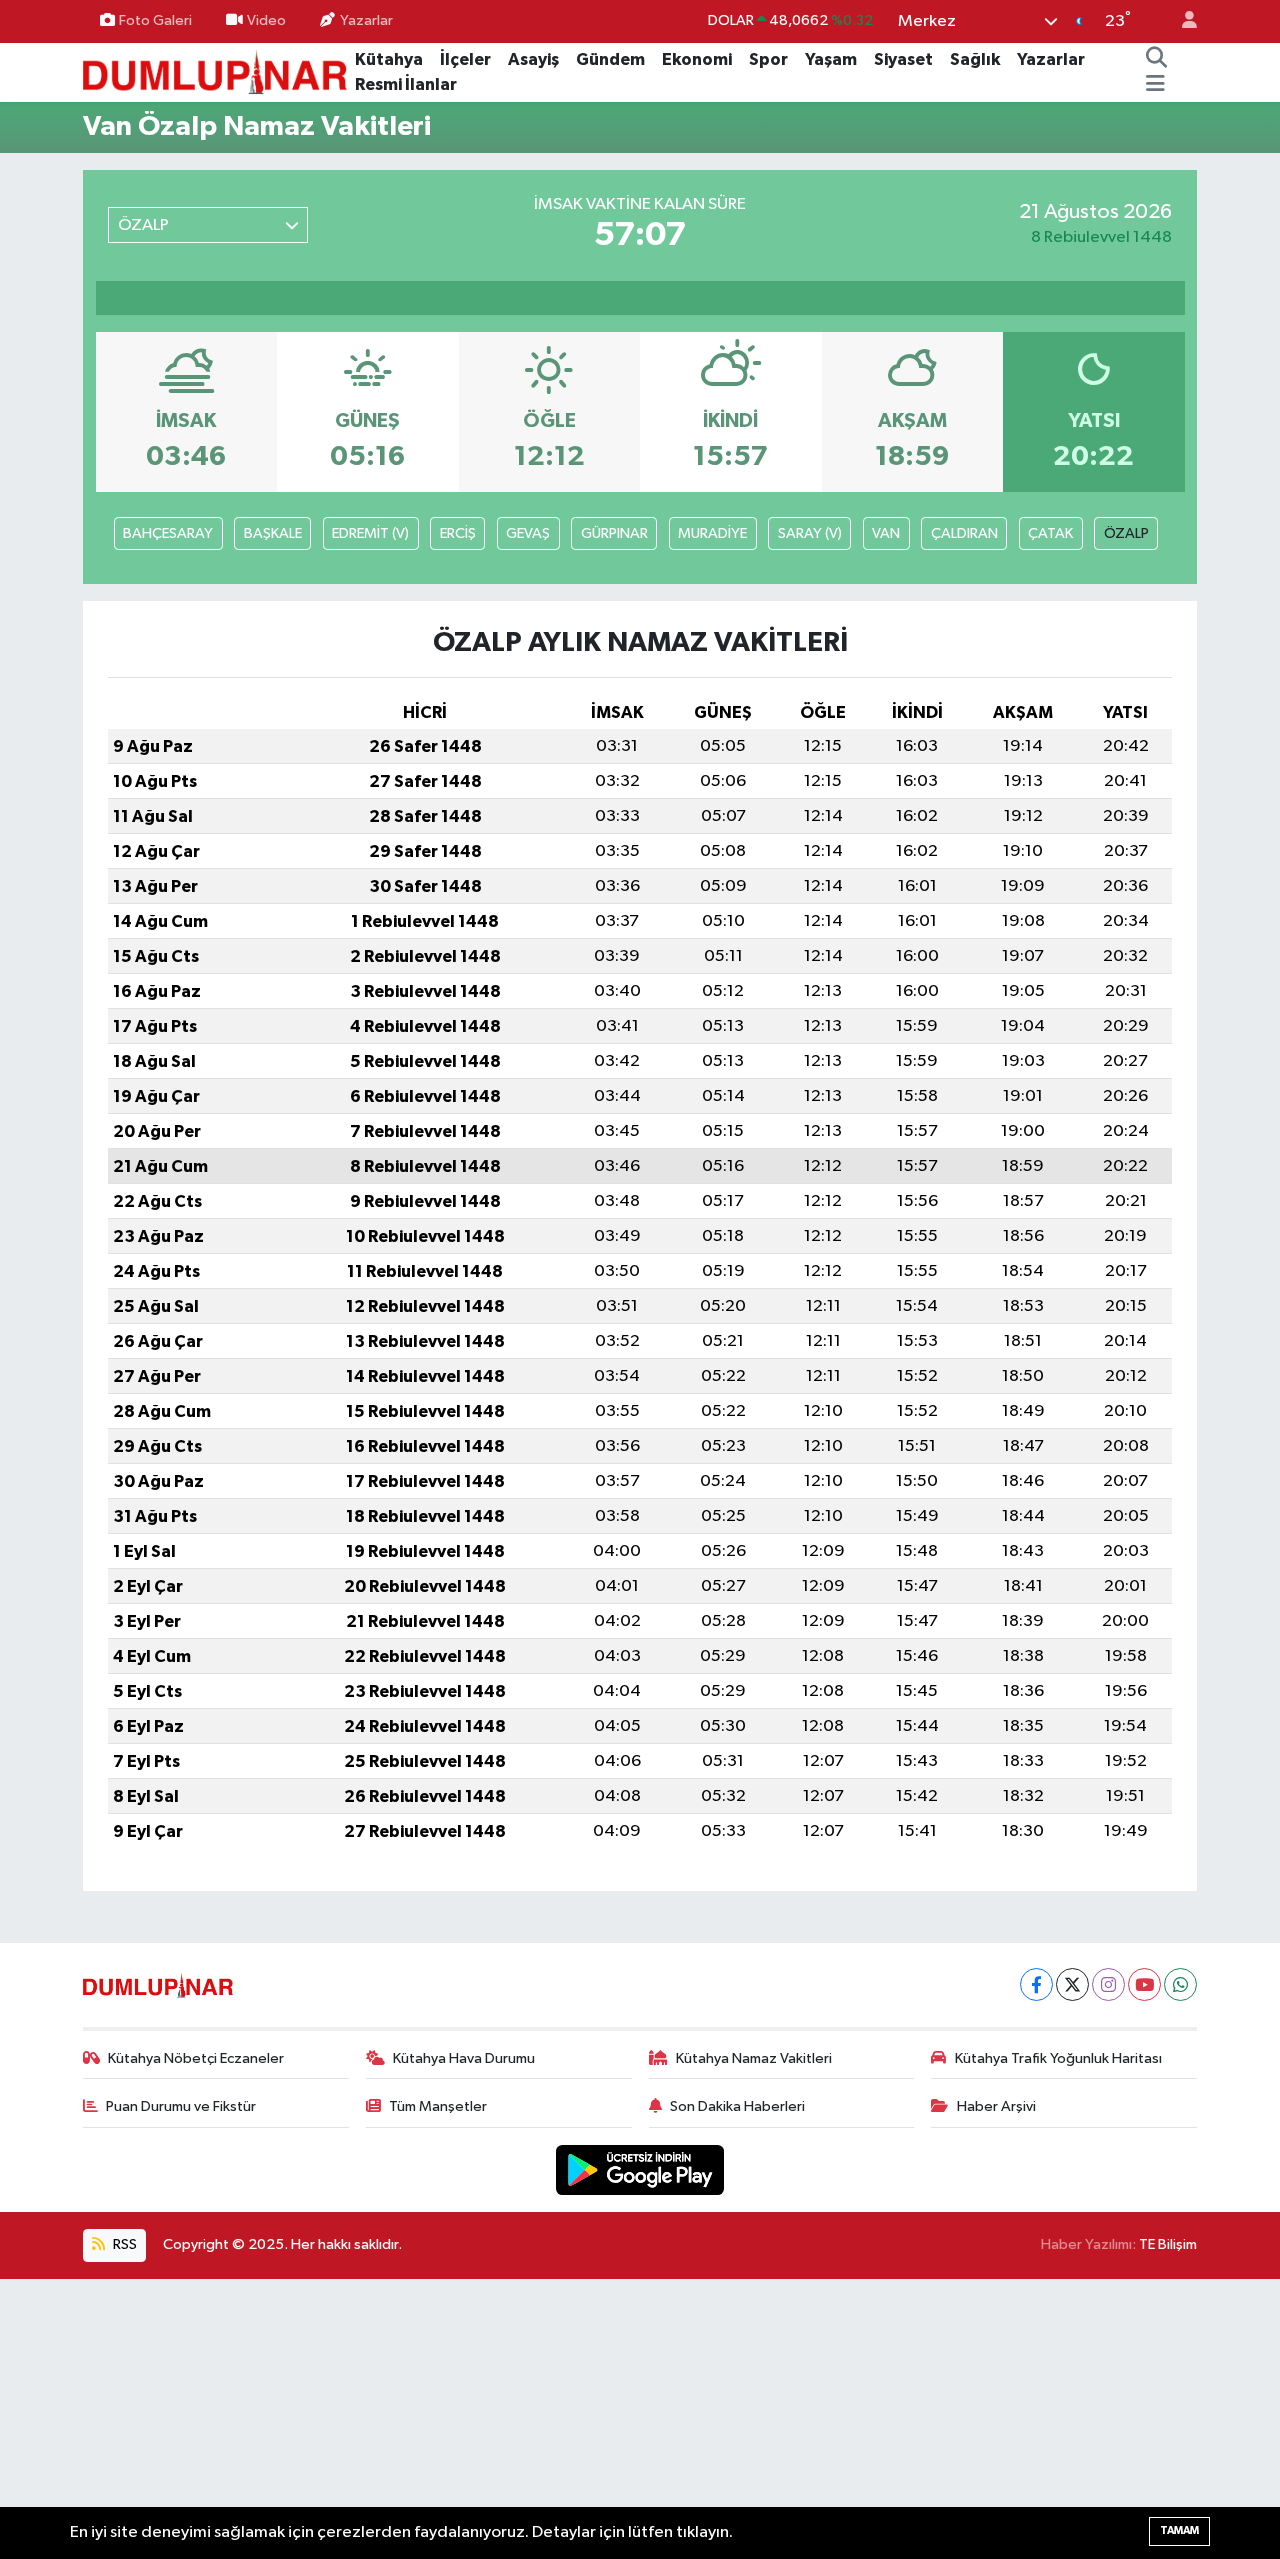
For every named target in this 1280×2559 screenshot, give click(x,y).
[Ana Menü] (1155, 85)
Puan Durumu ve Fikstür (181, 2106)
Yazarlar (366, 20)
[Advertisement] (640, 2419)
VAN (886, 533)
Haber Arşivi (996, 2106)
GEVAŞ (528, 533)
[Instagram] (1108, 1984)
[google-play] (640, 2169)
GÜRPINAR (614, 533)
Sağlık (975, 59)
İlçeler (465, 59)
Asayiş (533, 59)
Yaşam (831, 59)
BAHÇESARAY (168, 533)
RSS (123, 2244)
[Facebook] (1036, 1984)
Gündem (610, 59)
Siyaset (903, 59)
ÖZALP (1126, 533)
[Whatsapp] (1180, 1984)
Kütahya (389, 59)
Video (266, 20)
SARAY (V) (810, 533)
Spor (768, 59)
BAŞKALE (273, 533)
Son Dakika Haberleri (737, 2106)
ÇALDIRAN (964, 533)
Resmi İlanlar (406, 84)
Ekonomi (697, 59)
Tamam (1179, 2530)
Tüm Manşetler (438, 2106)
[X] (1072, 1984)
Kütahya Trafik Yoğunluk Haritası (1058, 2058)
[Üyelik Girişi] (1181, 21)
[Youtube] (1144, 1984)
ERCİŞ (458, 533)
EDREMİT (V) (370, 533)
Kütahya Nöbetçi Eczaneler (196, 2058)
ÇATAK (1050, 533)
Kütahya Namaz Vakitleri (754, 2058)
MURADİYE (712, 533)
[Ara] (1156, 60)
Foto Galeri (155, 20)
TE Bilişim (1168, 2244)
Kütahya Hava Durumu (464, 2058)
